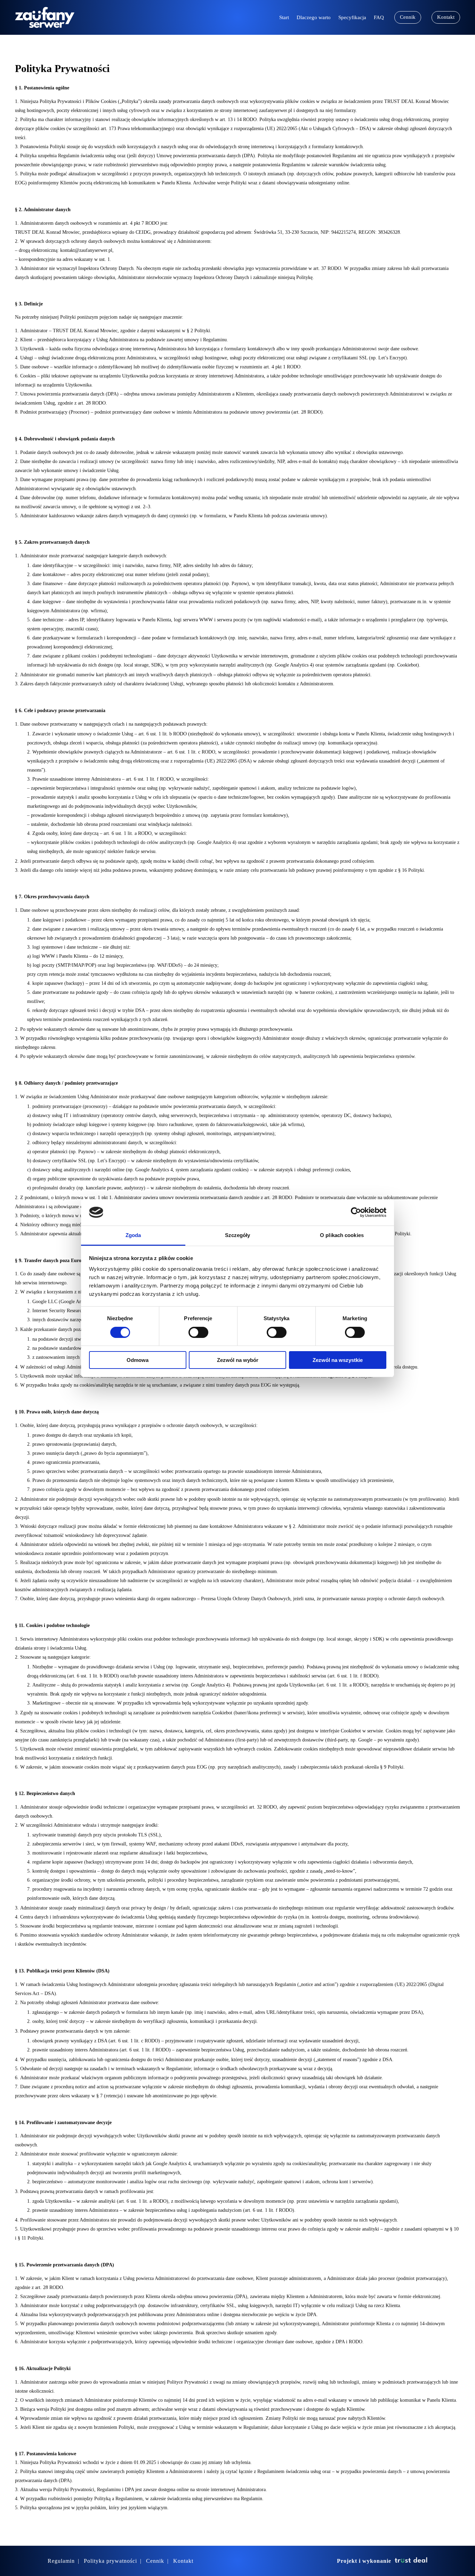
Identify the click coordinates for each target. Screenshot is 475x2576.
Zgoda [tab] (133, 1235)
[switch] (198, 1332)
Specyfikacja (352, 18)
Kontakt (446, 17)
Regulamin (61, 2561)
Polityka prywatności (110, 2561)
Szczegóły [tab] (238, 1235)
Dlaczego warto (314, 18)
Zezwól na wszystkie (338, 1360)
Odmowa (138, 1360)
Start (284, 18)
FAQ (379, 18)
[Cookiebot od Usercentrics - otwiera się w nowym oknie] (356, 1212)
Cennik (408, 17)
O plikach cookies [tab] (342, 1235)
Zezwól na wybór (238, 1360)
